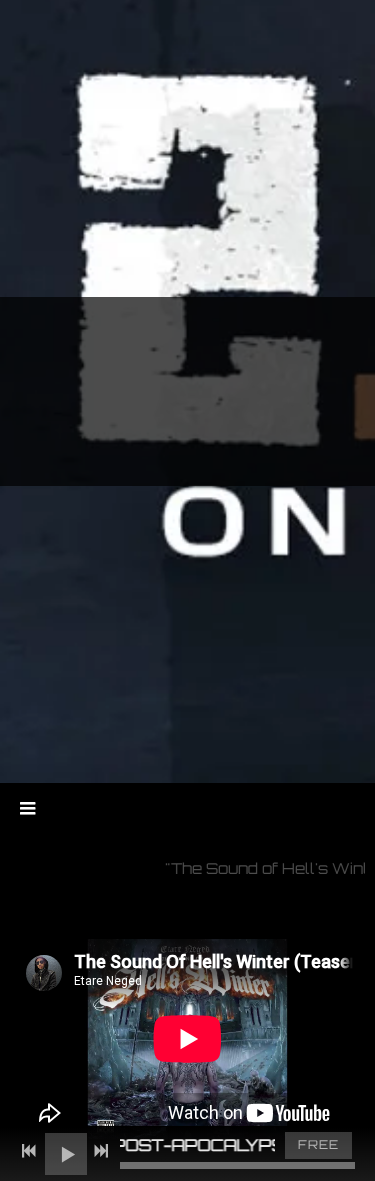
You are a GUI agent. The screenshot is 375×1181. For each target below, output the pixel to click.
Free (318, 1144)
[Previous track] (29, 1151)
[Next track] (101, 1151)
